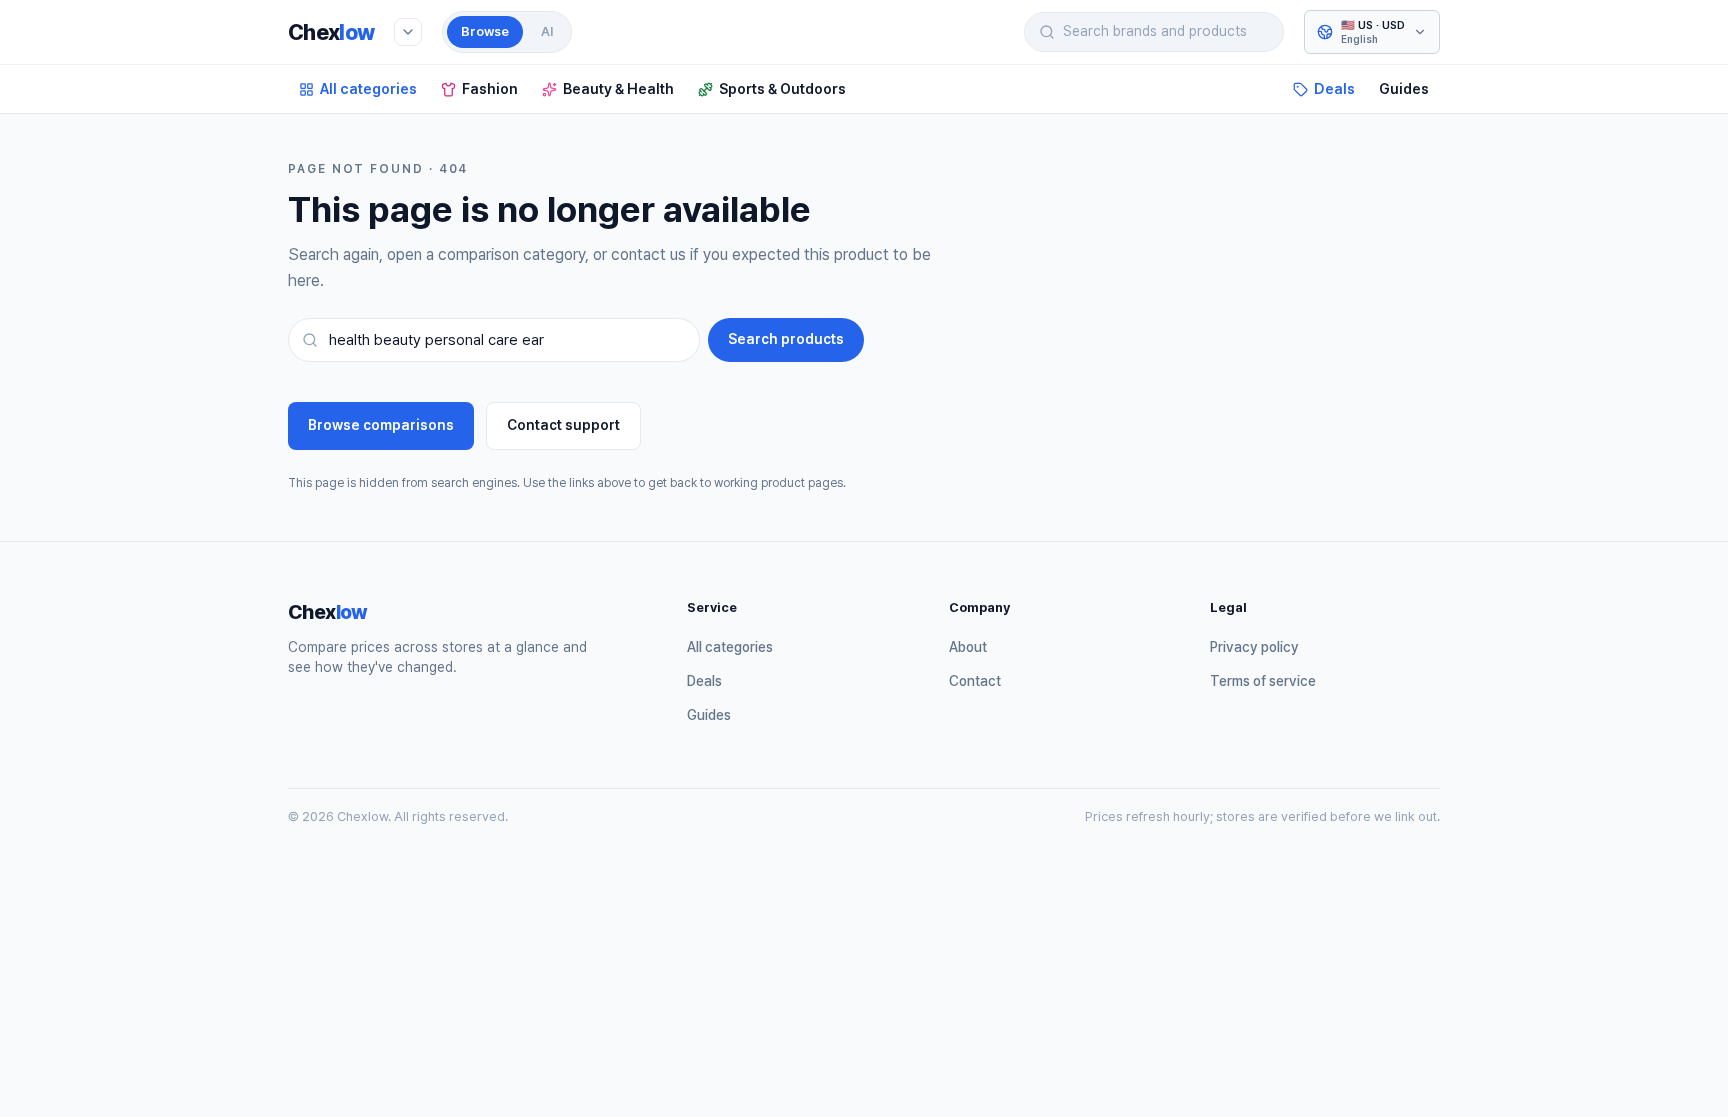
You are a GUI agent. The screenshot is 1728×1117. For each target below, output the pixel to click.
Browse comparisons (381, 425)
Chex (331, 32)
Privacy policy (1254, 647)
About (968, 647)
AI (547, 31)
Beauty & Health (618, 88)
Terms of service (1263, 681)
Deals (1334, 88)
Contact (975, 681)
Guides (1404, 88)
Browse (485, 31)
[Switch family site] (408, 32)
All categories (368, 88)
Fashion (490, 88)
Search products (786, 339)
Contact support (563, 425)
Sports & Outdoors (782, 88)
